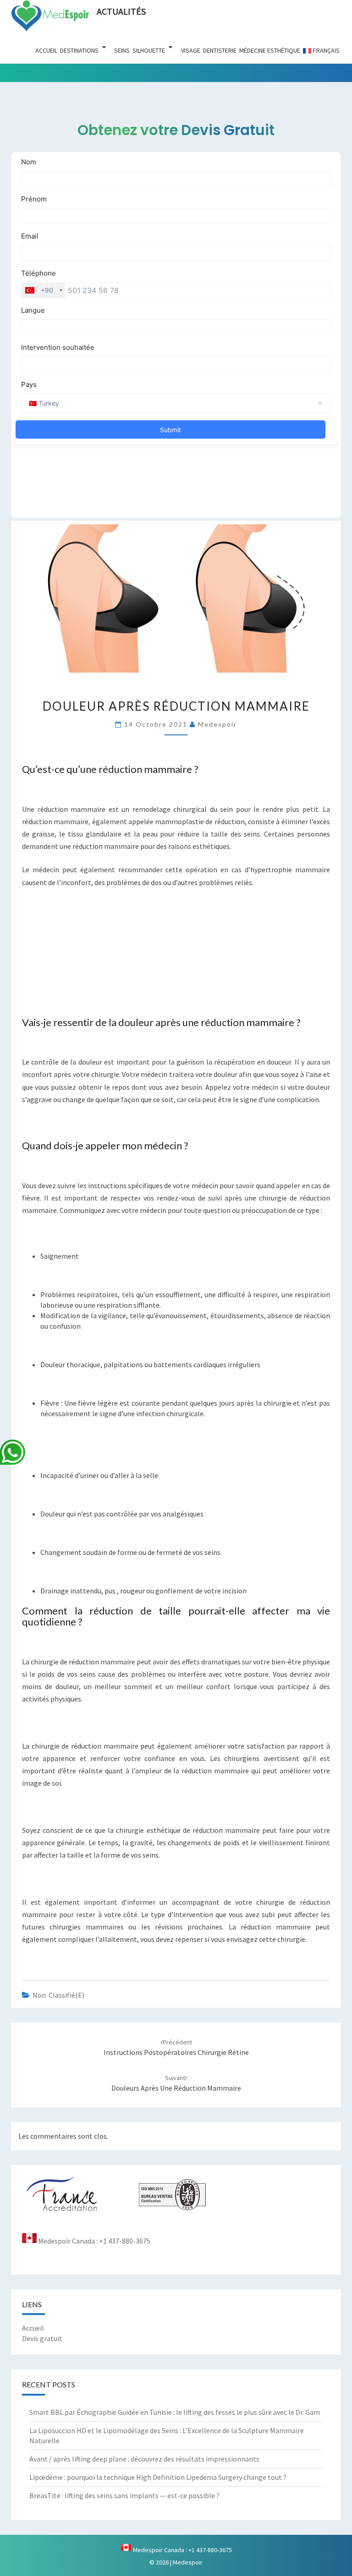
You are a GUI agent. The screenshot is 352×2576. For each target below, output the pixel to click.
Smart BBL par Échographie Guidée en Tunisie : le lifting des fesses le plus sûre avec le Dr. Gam (175, 2412)
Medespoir (217, 724)
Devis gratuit (42, 2338)
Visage (191, 50)
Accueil (46, 50)
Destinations (79, 50)
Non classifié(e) (58, 1995)
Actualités (121, 11)
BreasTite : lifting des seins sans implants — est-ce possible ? (124, 2495)
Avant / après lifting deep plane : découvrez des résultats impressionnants (144, 2459)
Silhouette (149, 50)
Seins (122, 50)
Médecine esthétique (270, 50)
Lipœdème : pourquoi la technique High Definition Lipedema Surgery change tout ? (158, 2477)
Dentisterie (220, 50)
